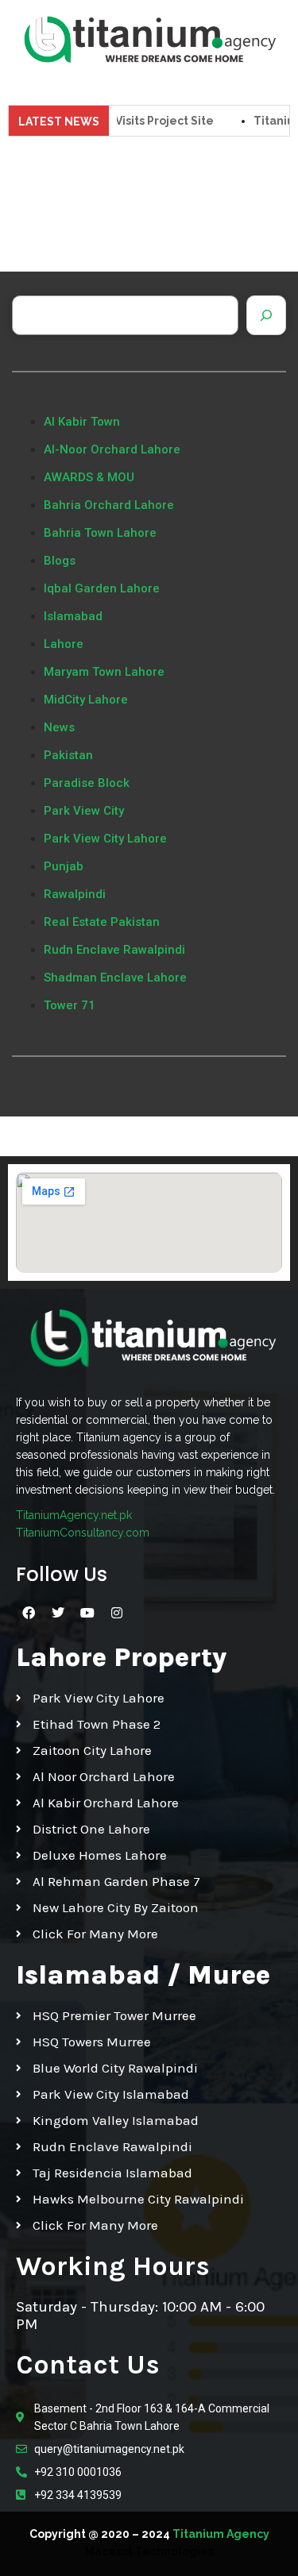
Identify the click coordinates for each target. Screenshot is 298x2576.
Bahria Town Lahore (100, 533)
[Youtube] (87, 1613)
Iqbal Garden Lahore (102, 588)
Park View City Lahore (105, 839)
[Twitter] (58, 1613)
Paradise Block (87, 783)
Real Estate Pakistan (102, 922)
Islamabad (73, 616)
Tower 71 (70, 1005)
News (59, 727)
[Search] (266, 315)
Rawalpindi (75, 894)
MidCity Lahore (86, 700)
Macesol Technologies (149, 2551)
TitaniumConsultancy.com (83, 1533)
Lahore (64, 644)
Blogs (60, 561)
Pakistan (68, 755)
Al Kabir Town (82, 422)
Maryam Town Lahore (104, 672)
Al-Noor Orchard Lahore (112, 449)
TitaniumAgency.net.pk (74, 1515)
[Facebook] (29, 1613)
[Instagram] (117, 1613)
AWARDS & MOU (89, 477)
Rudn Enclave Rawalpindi (114, 950)
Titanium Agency (221, 2534)
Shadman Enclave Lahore (115, 978)
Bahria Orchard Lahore (109, 505)
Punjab (64, 866)
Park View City (84, 811)
